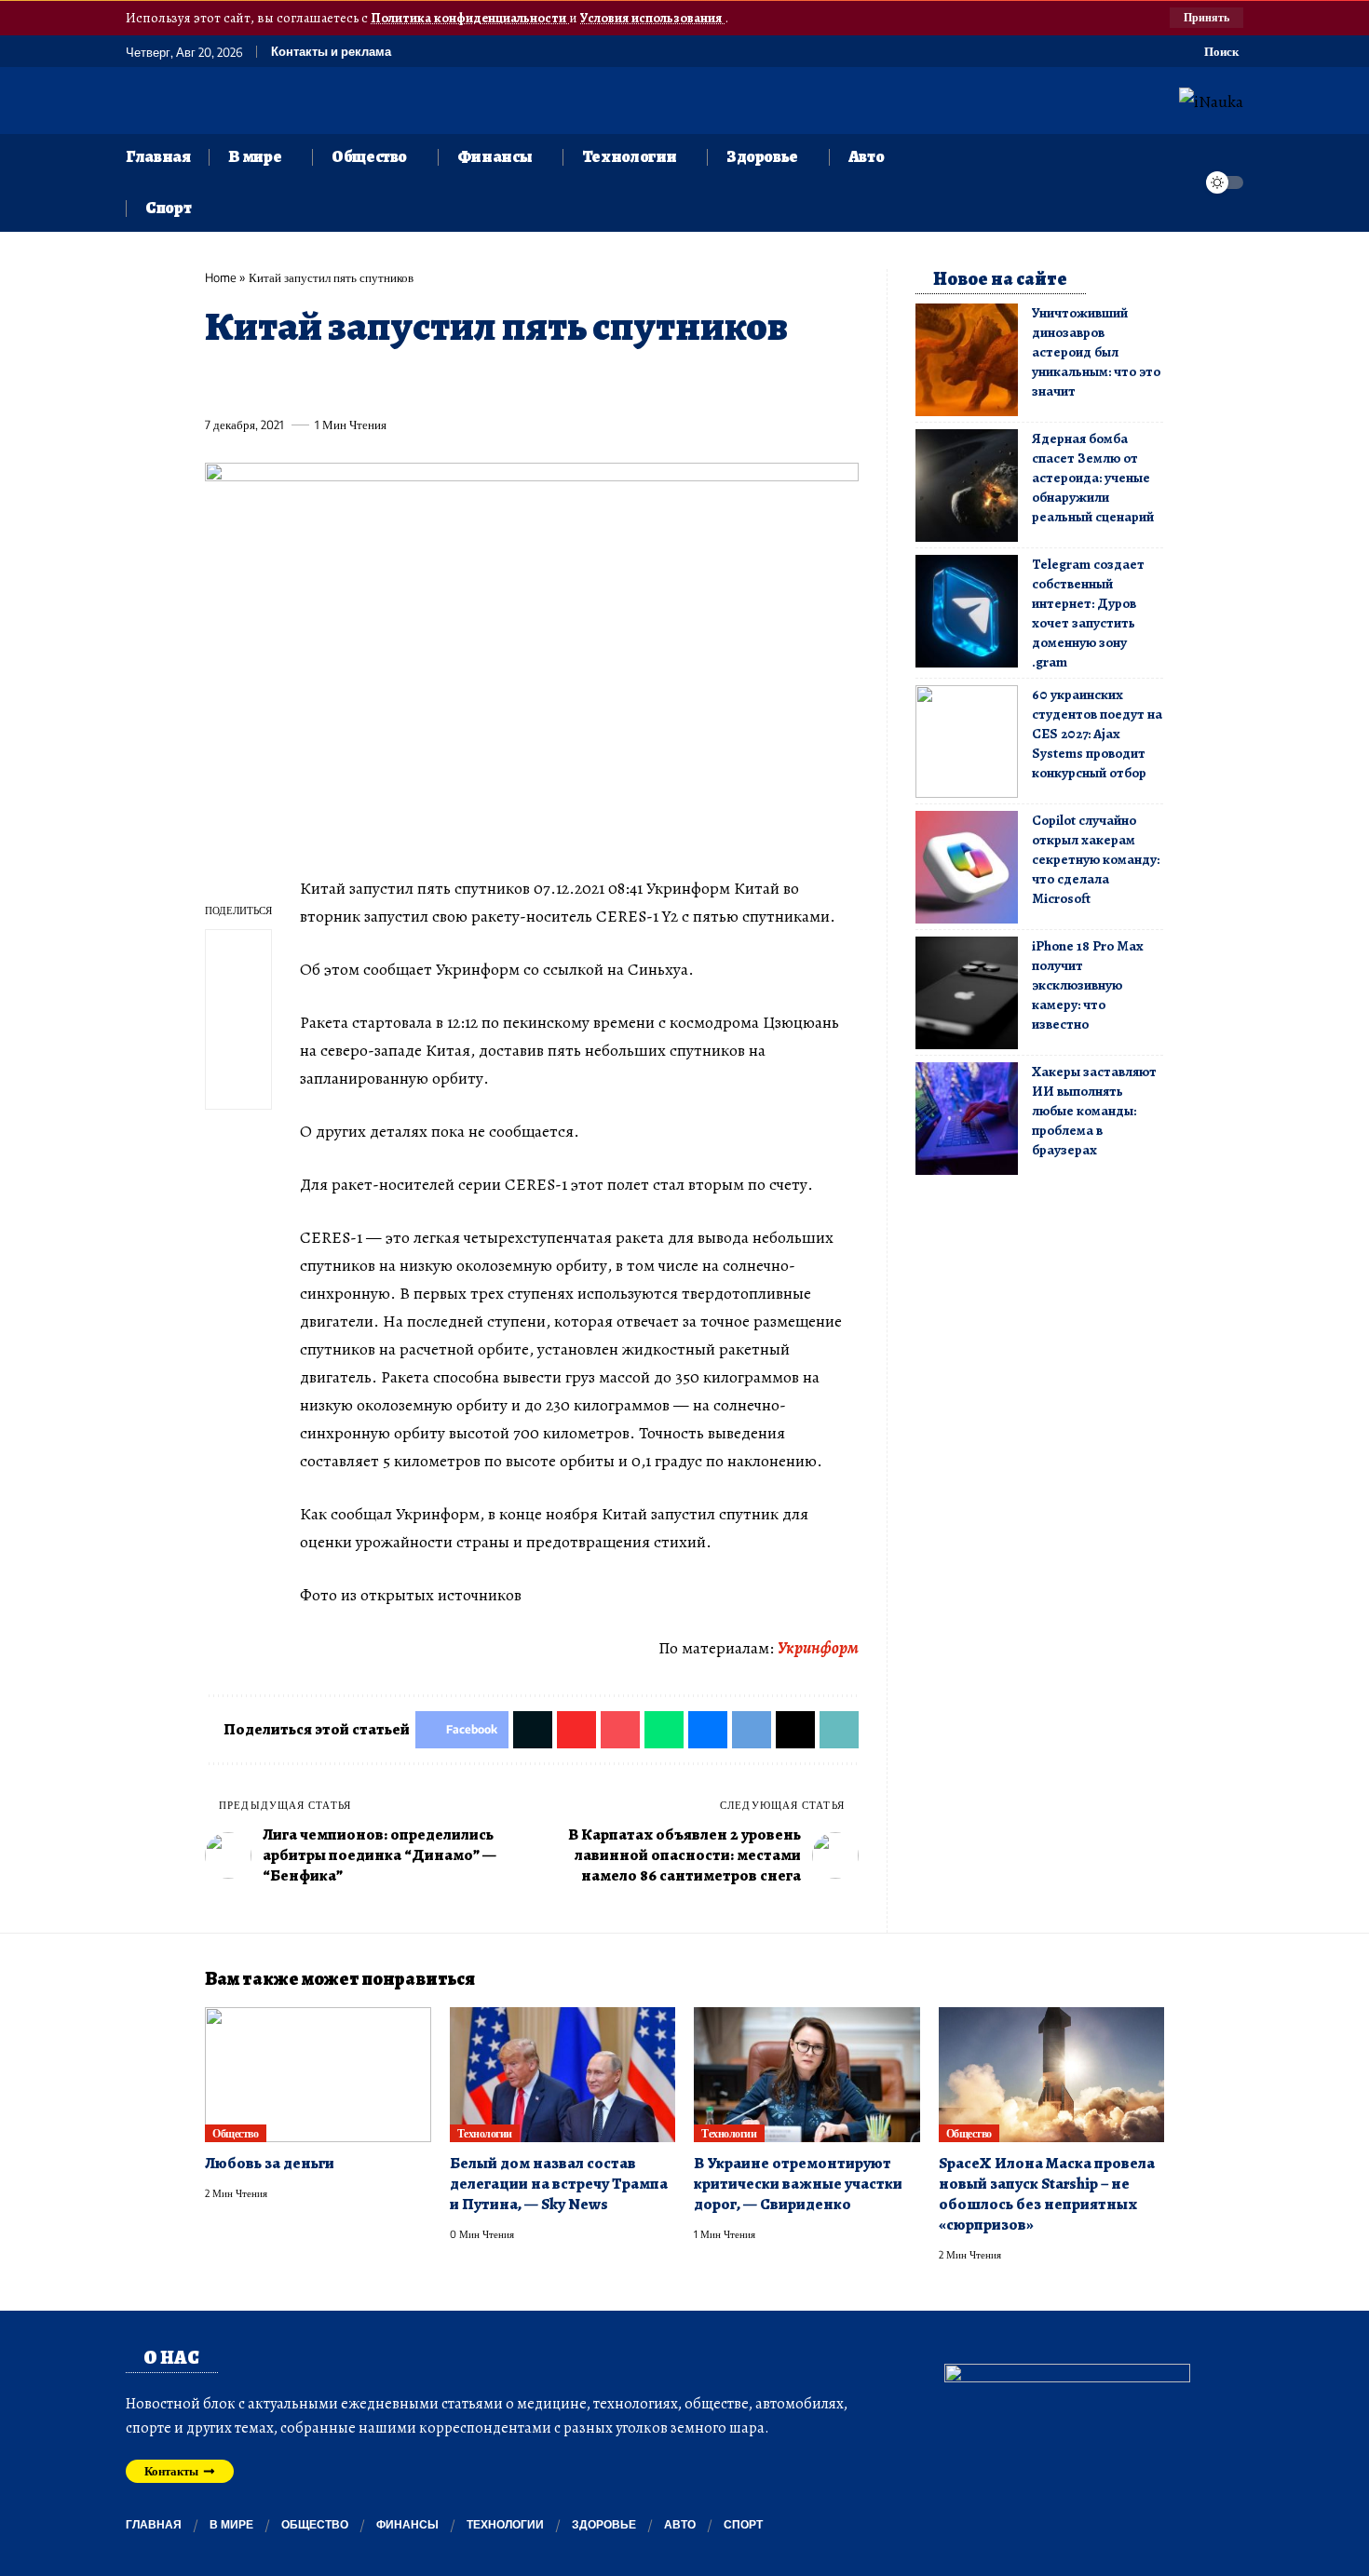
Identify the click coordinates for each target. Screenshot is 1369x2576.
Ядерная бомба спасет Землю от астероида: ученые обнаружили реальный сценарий (1093, 478)
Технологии (485, 2133)
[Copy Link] (597, 382)
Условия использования (652, 18)
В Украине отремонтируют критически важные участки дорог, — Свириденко (798, 2184)
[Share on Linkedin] (390, 382)
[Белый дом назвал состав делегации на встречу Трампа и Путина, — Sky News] (563, 2075)
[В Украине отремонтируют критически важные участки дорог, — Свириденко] (807, 2075)
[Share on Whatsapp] (356, 382)
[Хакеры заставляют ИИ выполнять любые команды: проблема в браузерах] (967, 1119)
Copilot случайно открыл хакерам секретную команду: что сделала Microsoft (1096, 859)
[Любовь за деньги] (318, 2075)
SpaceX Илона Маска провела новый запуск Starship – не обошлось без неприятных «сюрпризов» (1047, 2194)
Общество (235, 2133)
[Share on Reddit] (459, 382)
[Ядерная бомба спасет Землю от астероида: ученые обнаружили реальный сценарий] (967, 486)
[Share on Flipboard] (287, 382)
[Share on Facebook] (218, 382)
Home (221, 277)
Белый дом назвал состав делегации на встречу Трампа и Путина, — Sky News (559, 2184)
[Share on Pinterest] (321, 382)
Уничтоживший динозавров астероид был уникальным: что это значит (1096, 352)
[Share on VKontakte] (494, 382)
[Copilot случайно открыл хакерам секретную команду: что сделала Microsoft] (967, 867)
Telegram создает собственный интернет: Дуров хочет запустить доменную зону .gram (1088, 613)
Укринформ (818, 1648)
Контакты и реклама (331, 52)
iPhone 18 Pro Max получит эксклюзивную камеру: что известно (1087, 985)
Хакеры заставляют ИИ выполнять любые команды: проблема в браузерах (1094, 1111)
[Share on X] (252, 382)
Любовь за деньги (270, 2163)
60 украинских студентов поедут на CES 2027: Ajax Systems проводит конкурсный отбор (1097, 734)
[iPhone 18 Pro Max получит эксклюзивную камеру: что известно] (967, 993)
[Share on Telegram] (528, 382)
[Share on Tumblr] (425, 382)
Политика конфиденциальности (470, 18)
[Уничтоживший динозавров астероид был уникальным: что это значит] (967, 360)
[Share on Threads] (563, 382)
